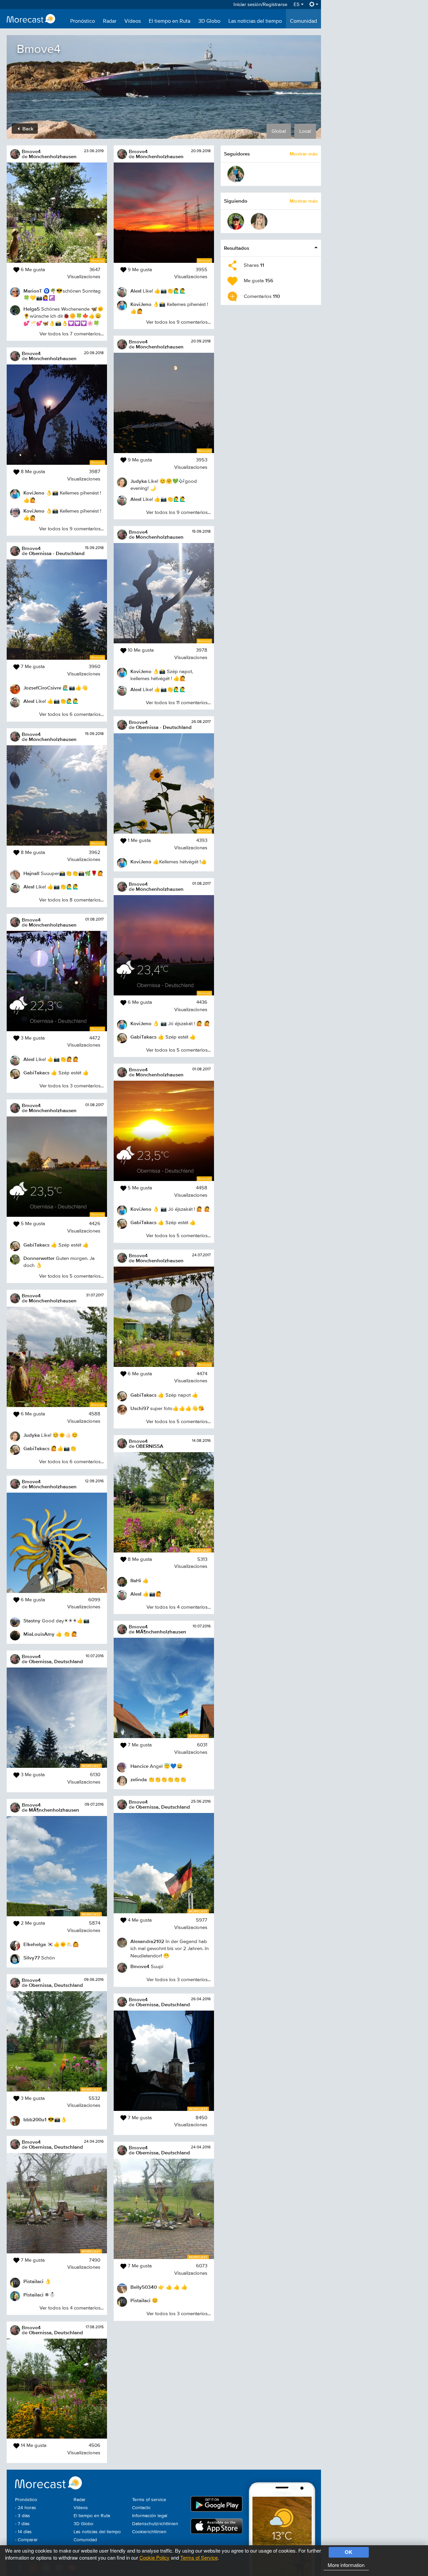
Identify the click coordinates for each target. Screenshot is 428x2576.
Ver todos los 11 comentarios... (178, 703)
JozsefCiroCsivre (42, 688)
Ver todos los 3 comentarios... (72, 1086)
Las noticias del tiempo (255, 21)
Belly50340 (144, 2287)
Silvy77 (32, 1958)
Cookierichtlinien (149, 2532)
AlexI (29, 701)
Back (27, 129)
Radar (110, 21)
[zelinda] (259, 221)
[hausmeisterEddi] (236, 174)
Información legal (150, 2516)
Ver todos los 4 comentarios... (72, 2308)
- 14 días (23, 2532)
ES (297, 5)
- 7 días (22, 2524)
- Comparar (26, 2540)
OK (349, 2552)
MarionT (33, 291)
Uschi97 (140, 1408)
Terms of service (149, 2500)
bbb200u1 (35, 2119)
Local (305, 131)
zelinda (139, 1779)
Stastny (32, 1621)
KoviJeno (34, 493)
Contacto (141, 2508)
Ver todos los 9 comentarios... (71, 529)
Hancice (139, 1766)
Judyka (32, 1435)
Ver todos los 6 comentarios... (71, 714)
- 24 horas (26, 2508)
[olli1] (236, 221)
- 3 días (23, 2516)
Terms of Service (199, 2557)
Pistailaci (33, 2281)
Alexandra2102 (147, 1941)
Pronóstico (83, 21)
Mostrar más (304, 154)
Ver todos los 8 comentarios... (71, 900)
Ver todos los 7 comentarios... (72, 334)
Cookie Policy (154, 2557)
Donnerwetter (39, 1258)
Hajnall (31, 873)
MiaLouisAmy (39, 1634)
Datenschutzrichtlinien (155, 2524)
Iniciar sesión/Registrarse (260, 5)
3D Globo (209, 21)
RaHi (136, 1580)
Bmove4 (31, 151)
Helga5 (32, 309)
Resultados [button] (237, 248)
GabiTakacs (36, 1072)
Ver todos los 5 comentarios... (71, 1276)
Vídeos (133, 21)
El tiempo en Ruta (170, 21)
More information (346, 2565)
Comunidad (303, 21)
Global (279, 131)
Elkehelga (35, 1944)
